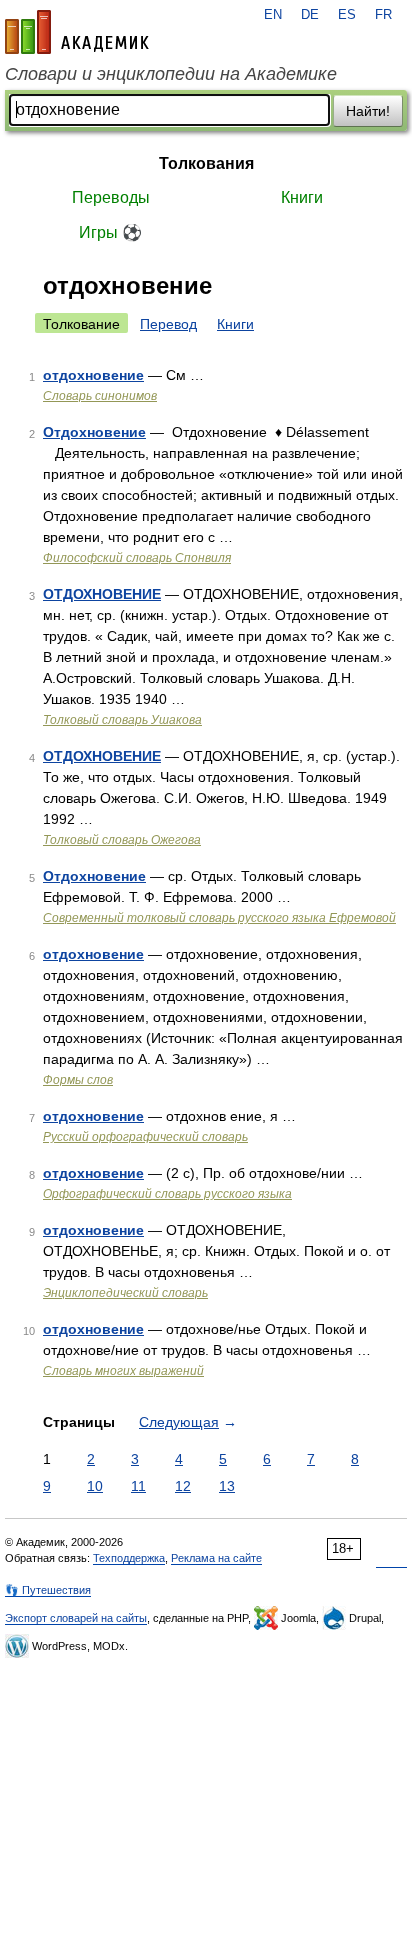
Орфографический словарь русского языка (167, 1194)
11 (138, 1486)
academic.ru (77, 32)
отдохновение (93, 375)
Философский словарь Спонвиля (137, 558)
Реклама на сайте (216, 1558)
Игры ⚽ (110, 232)
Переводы (111, 197)
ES (347, 15)
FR (383, 15)
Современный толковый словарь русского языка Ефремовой (219, 918)
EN (273, 15)
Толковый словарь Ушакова (122, 720)
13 (227, 1486)
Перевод (168, 324)
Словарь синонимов (100, 396)
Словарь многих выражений (123, 1371)
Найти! (368, 111)
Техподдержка (129, 1558)
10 (95, 1486)
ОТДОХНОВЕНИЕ (102, 594)
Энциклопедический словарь (125, 1293)
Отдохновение (94, 432)
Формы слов (78, 1080)
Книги (302, 197)
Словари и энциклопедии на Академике (171, 74)
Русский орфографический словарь (145, 1137)
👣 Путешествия (48, 1590)
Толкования (206, 163)
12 (183, 1486)
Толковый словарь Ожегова (122, 840)
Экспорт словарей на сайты (76, 1618)
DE (310, 15)
